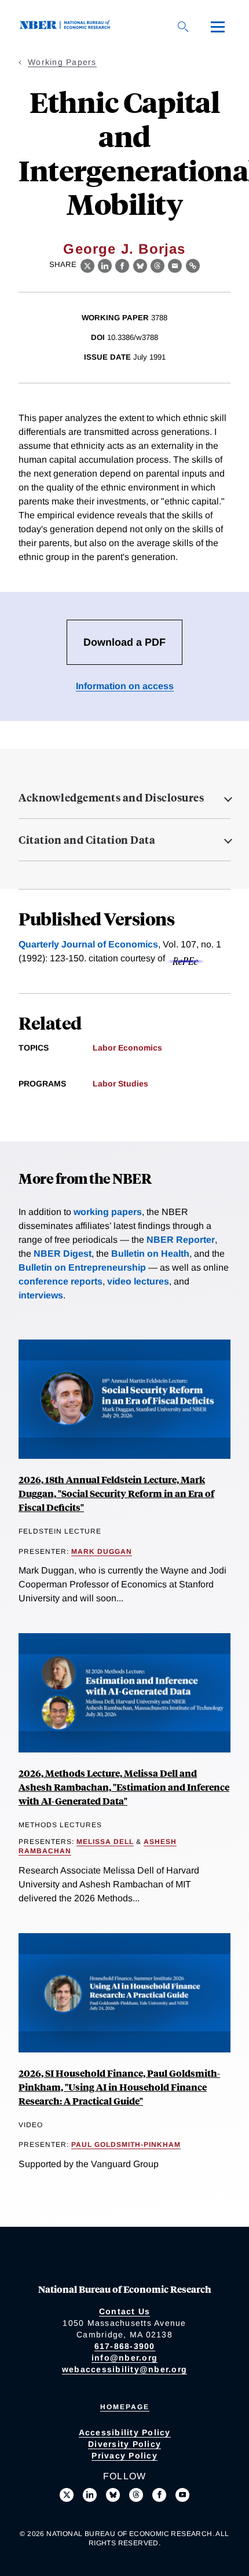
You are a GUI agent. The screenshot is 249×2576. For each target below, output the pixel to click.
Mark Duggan (102, 1552)
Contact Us (125, 2311)
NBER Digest (63, 1254)
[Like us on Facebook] (159, 2495)
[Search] (183, 27)
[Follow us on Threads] (136, 2495)
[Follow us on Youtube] (182, 2495)
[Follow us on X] (67, 2495)
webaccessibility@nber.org (124, 2369)
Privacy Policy (124, 2456)
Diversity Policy (124, 2444)
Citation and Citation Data (87, 840)
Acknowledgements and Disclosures (111, 797)
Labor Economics (127, 1048)
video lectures (138, 1281)
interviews (41, 1295)
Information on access (125, 686)
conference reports (61, 1281)
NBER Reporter (181, 1240)
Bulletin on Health (150, 1254)
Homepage (125, 2407)
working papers (108, 1212)
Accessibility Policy (125, 2432)
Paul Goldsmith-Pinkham (126, 2145)
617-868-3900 (125, 2346)
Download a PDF (124, 642)
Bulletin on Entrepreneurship (82, 1267)
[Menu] (218, 27)
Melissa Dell (105, 1842)
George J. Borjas (124, 249)
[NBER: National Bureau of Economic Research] (67, 26)
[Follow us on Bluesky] (113, 2495)
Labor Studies (120, 1084)
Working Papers (62, 62)
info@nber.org (124, 2358)
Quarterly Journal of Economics (88, 944)
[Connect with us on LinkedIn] (90, 2495)
